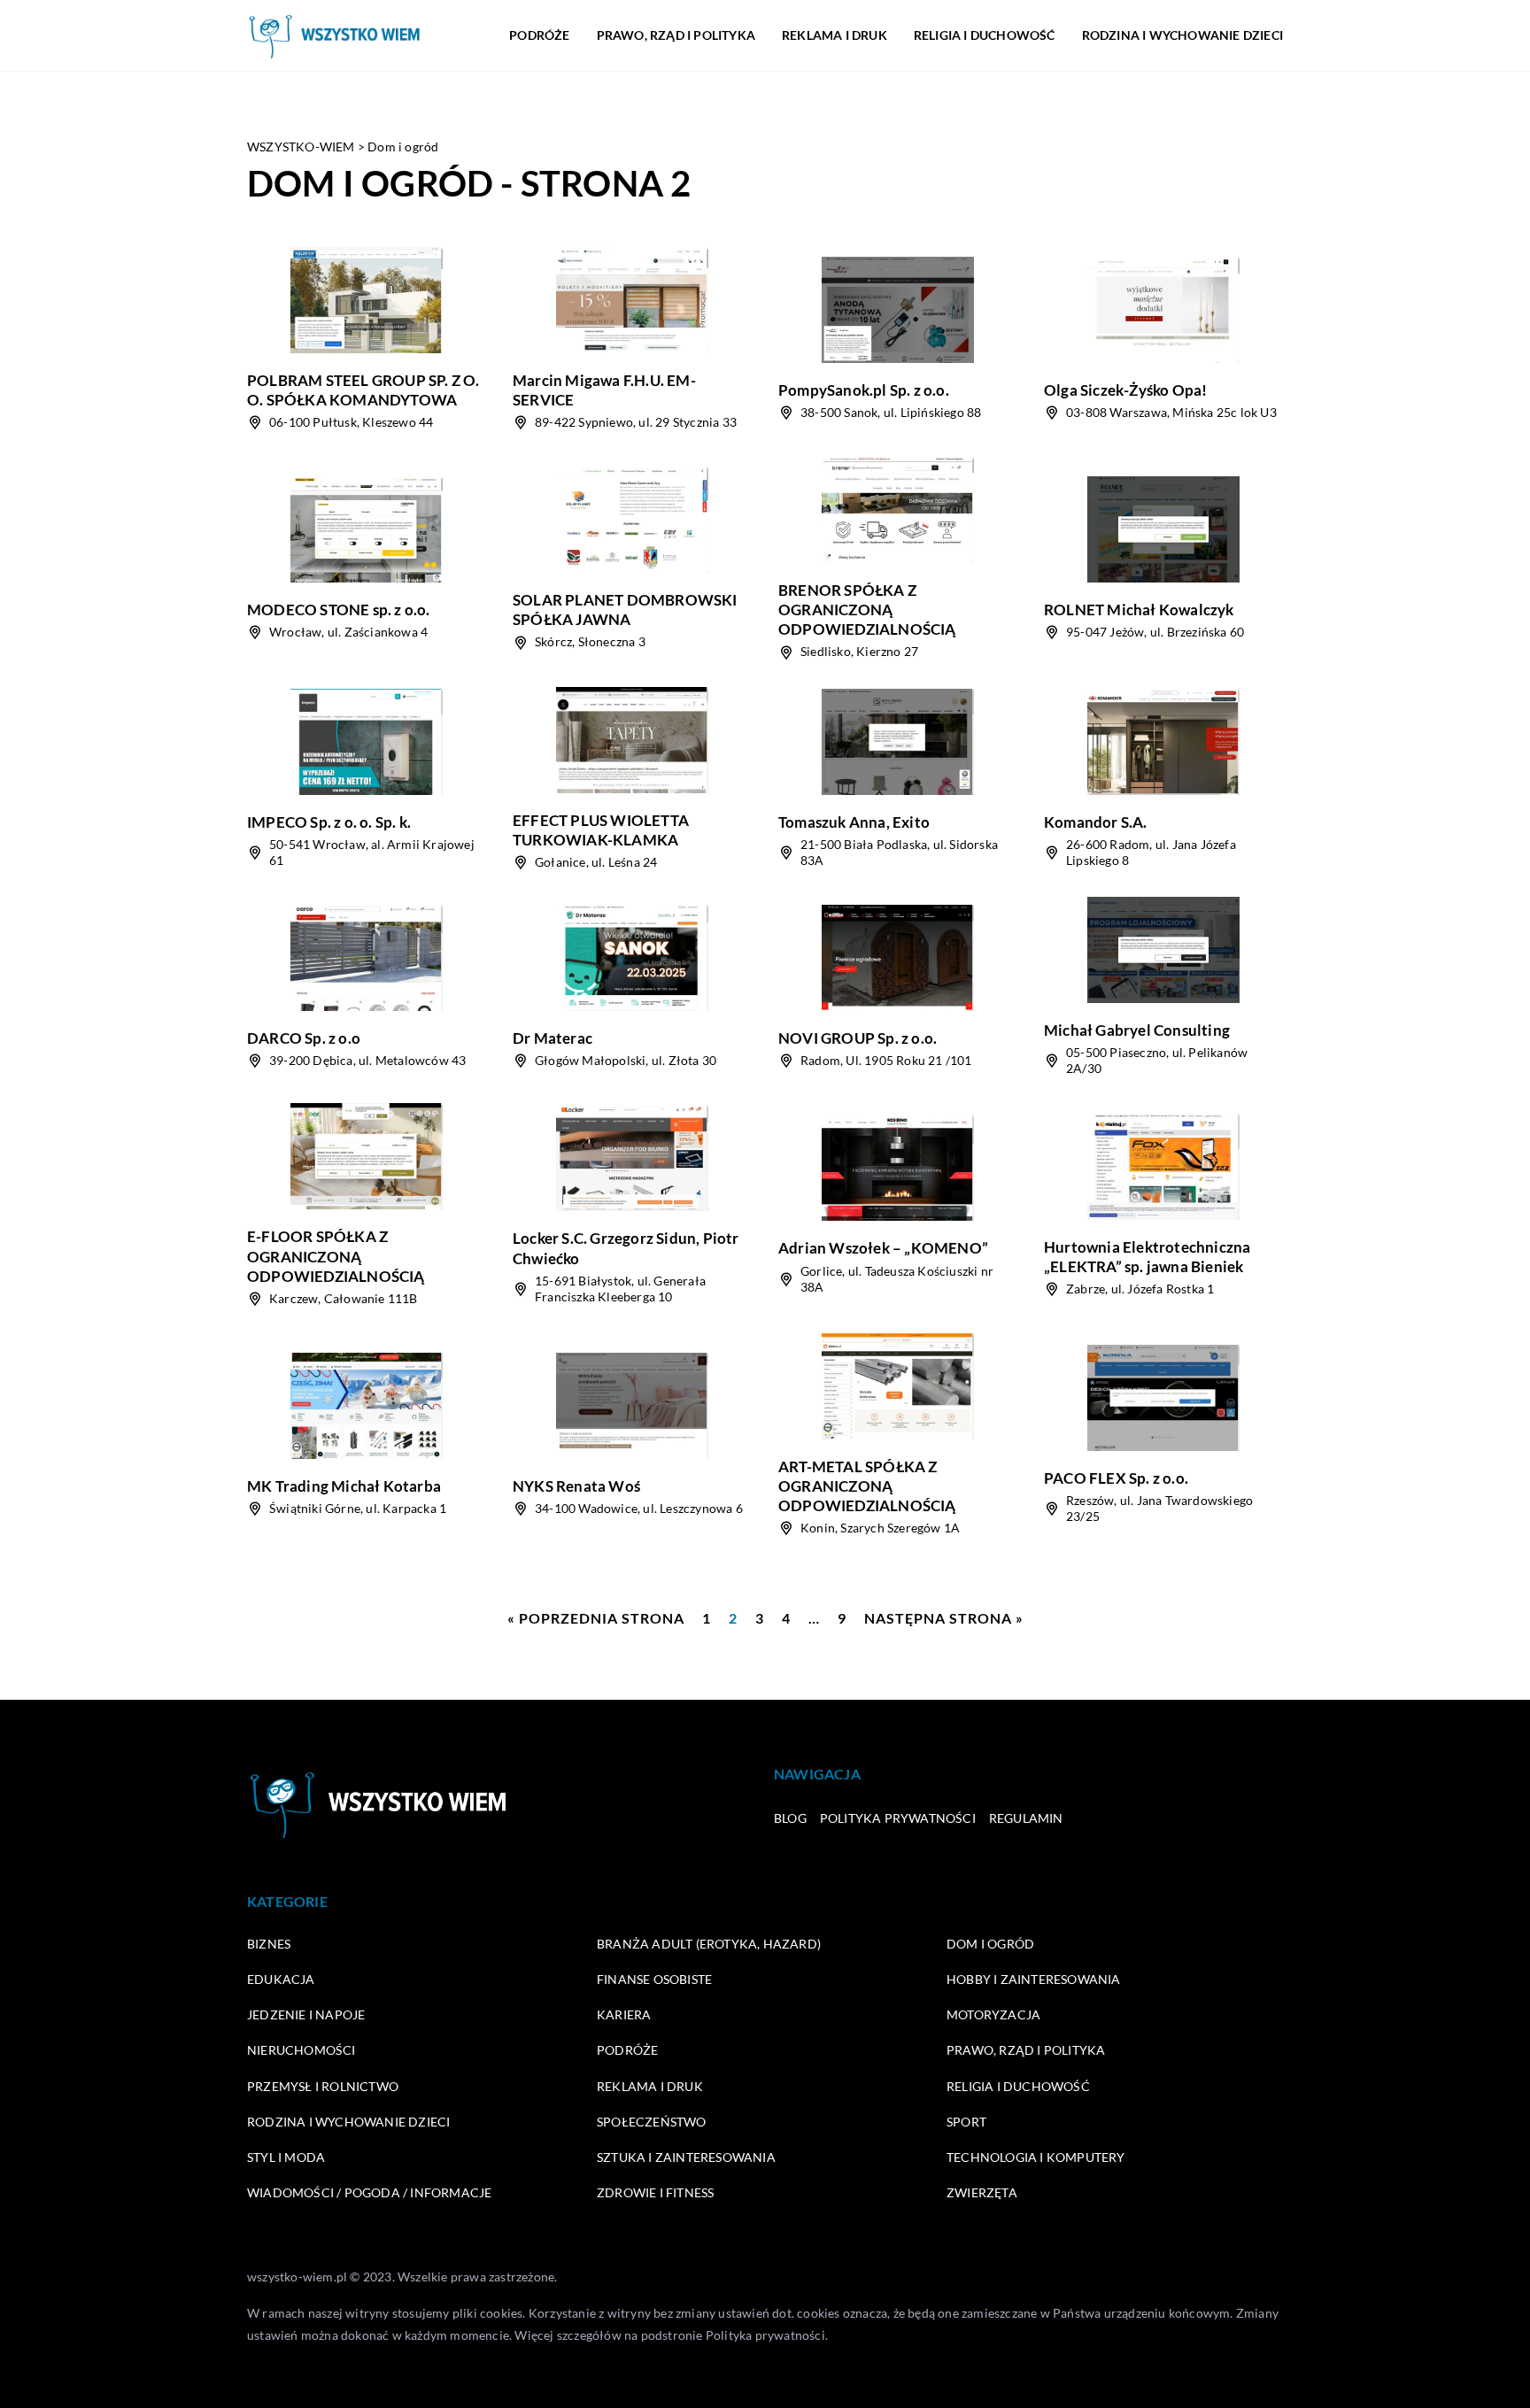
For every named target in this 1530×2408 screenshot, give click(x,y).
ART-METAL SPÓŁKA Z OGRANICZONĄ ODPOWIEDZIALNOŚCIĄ (867, 1486)
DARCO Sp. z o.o (304, 1038)
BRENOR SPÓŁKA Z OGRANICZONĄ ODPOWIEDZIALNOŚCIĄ (867, 610)
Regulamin (1026, 1818)
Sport (966, 2122)
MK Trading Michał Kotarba (344, 1486)
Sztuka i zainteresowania (686, 2157)
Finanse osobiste (654, 1979)
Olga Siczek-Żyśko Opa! (1125, 390)
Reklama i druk (835, 35)
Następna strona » (944, 1618)
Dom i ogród (990, 1944)
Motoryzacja (993, 2014)
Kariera (624, 2014)
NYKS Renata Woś (576, 1486)
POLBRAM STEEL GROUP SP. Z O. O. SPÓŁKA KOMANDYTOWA (363, 390)
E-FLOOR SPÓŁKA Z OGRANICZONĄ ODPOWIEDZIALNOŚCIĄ (336, 1256)
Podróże (539, 35)
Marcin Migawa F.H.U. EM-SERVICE (604, 390)
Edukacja (281, 1979)
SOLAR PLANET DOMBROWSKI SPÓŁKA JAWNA (625, 610)
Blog (790, 1818)
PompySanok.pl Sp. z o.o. (864, 390)
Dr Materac (552, 1038)
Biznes (269, 1944)
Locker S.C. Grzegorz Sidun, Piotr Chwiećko (626, 1248)
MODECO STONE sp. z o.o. (339, 610)
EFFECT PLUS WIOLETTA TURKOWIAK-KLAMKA (601, 830)
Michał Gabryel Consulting (1137, 1030)
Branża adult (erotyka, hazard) (709, 1944)
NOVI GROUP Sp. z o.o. (858, 1038)
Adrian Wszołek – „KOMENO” (883, 1248)
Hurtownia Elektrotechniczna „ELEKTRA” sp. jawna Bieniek (1147, 1257)
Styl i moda (286, 2157)
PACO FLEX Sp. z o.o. (1116, 1478)
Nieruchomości (301, 2050)
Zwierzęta (982, 2192)
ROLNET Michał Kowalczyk (1139, 610)
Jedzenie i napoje (306, 2014)
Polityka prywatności (898, 1818)
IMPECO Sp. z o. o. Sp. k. (329, 822)
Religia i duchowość (985, 35)
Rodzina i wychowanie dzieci (1182, 35)
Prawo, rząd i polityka (676, 35)
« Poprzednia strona (596, 1618)
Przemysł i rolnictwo (323, 2086)
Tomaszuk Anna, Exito (854, 822)
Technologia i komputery (1036, 2157)
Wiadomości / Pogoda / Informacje (369, 2192)
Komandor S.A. (1096, 822)
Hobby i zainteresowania (1034, 1979)
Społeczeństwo (652, 2122)
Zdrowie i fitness (655, 2192)
